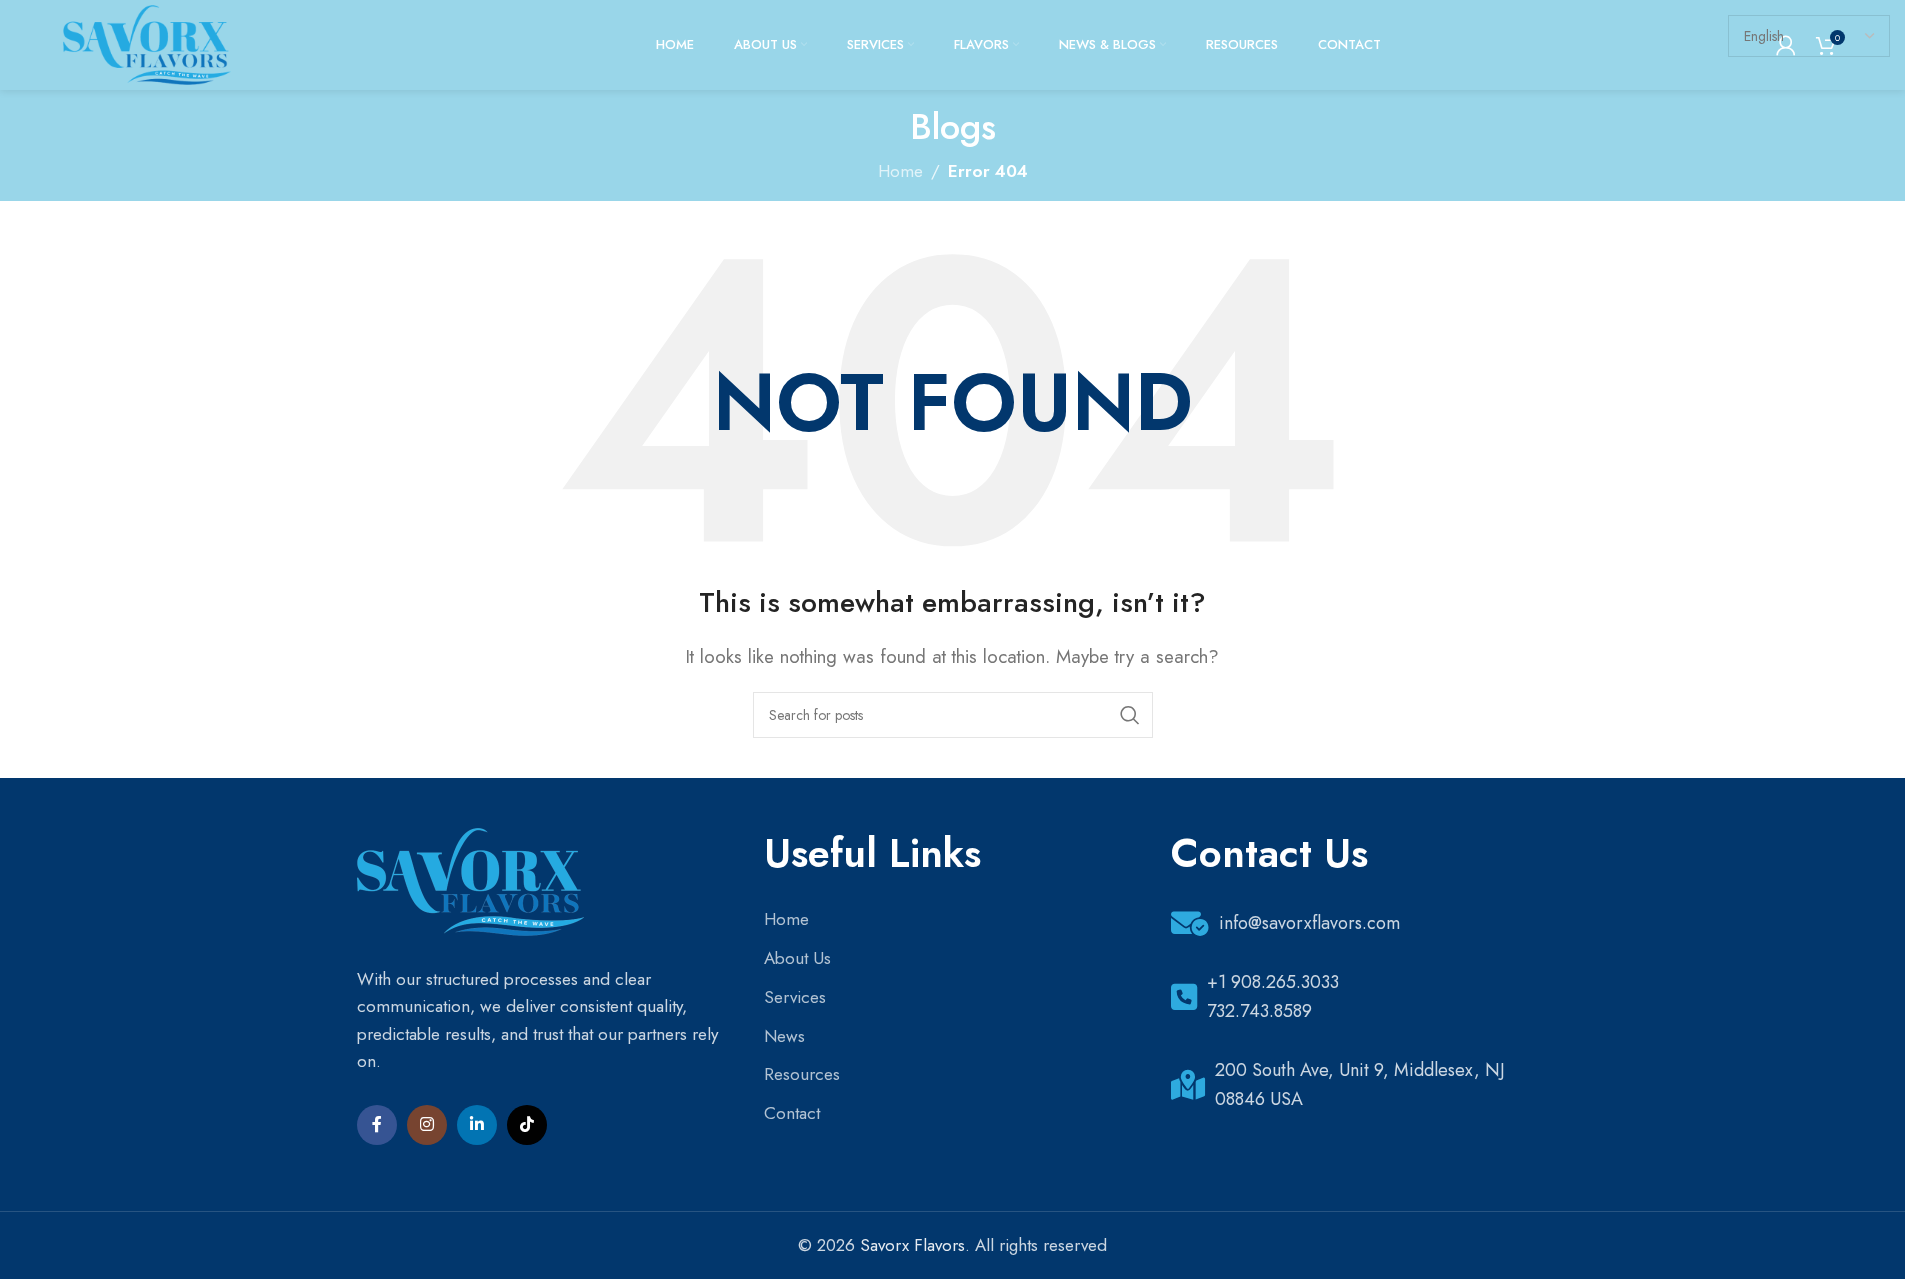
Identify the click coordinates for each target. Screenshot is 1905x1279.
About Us (797, 958)
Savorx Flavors (912, 1245)
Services (795, 997)
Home (786, 919)
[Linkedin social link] (477, 1125)
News (784, 1036)
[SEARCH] (1130, 715)
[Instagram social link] (427, 1125)
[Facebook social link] (377, 1125)
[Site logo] (147, 43)
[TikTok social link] (527, 1125)
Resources (802, 1074)
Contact (792, 1113)
